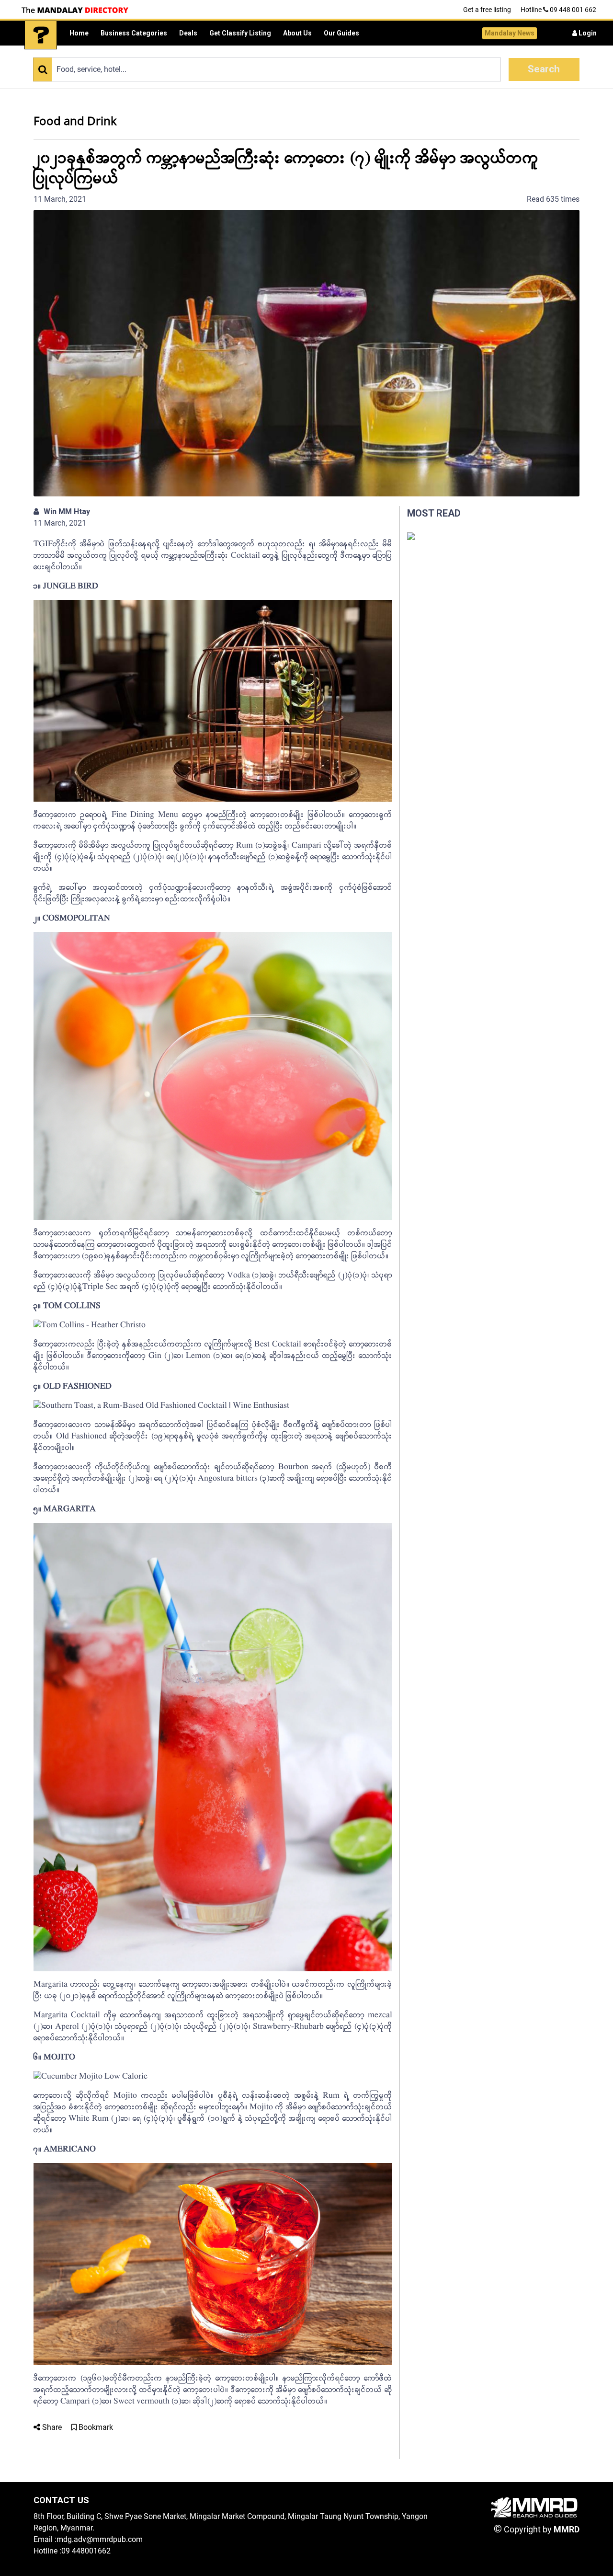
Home (79, 33)
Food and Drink (75, 121)
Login (587, 33)
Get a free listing (487, 10)
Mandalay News (510, 33)
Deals (188, 33)
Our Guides (341, 33)
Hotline (558, 10)
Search (544, 69)
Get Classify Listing (240, 33)
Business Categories (134, 33)
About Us (297, 33)
